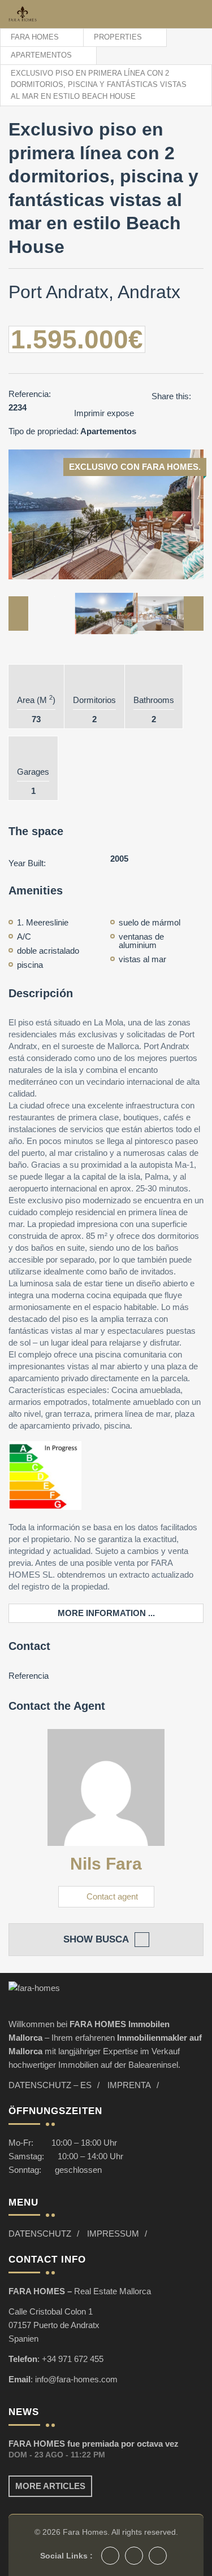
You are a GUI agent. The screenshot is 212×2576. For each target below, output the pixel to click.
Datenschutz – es (50, 2085)
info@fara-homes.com (76, 2379)
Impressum (113, 2234)
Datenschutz (40, 2234)
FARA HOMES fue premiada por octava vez (94, 2444)
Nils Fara (106, 1864)
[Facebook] (110, 2556)
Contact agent (112, 1896)
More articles (50, 2486)
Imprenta (129, 2085)
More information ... (106, 1613)
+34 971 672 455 (73, 2359)
